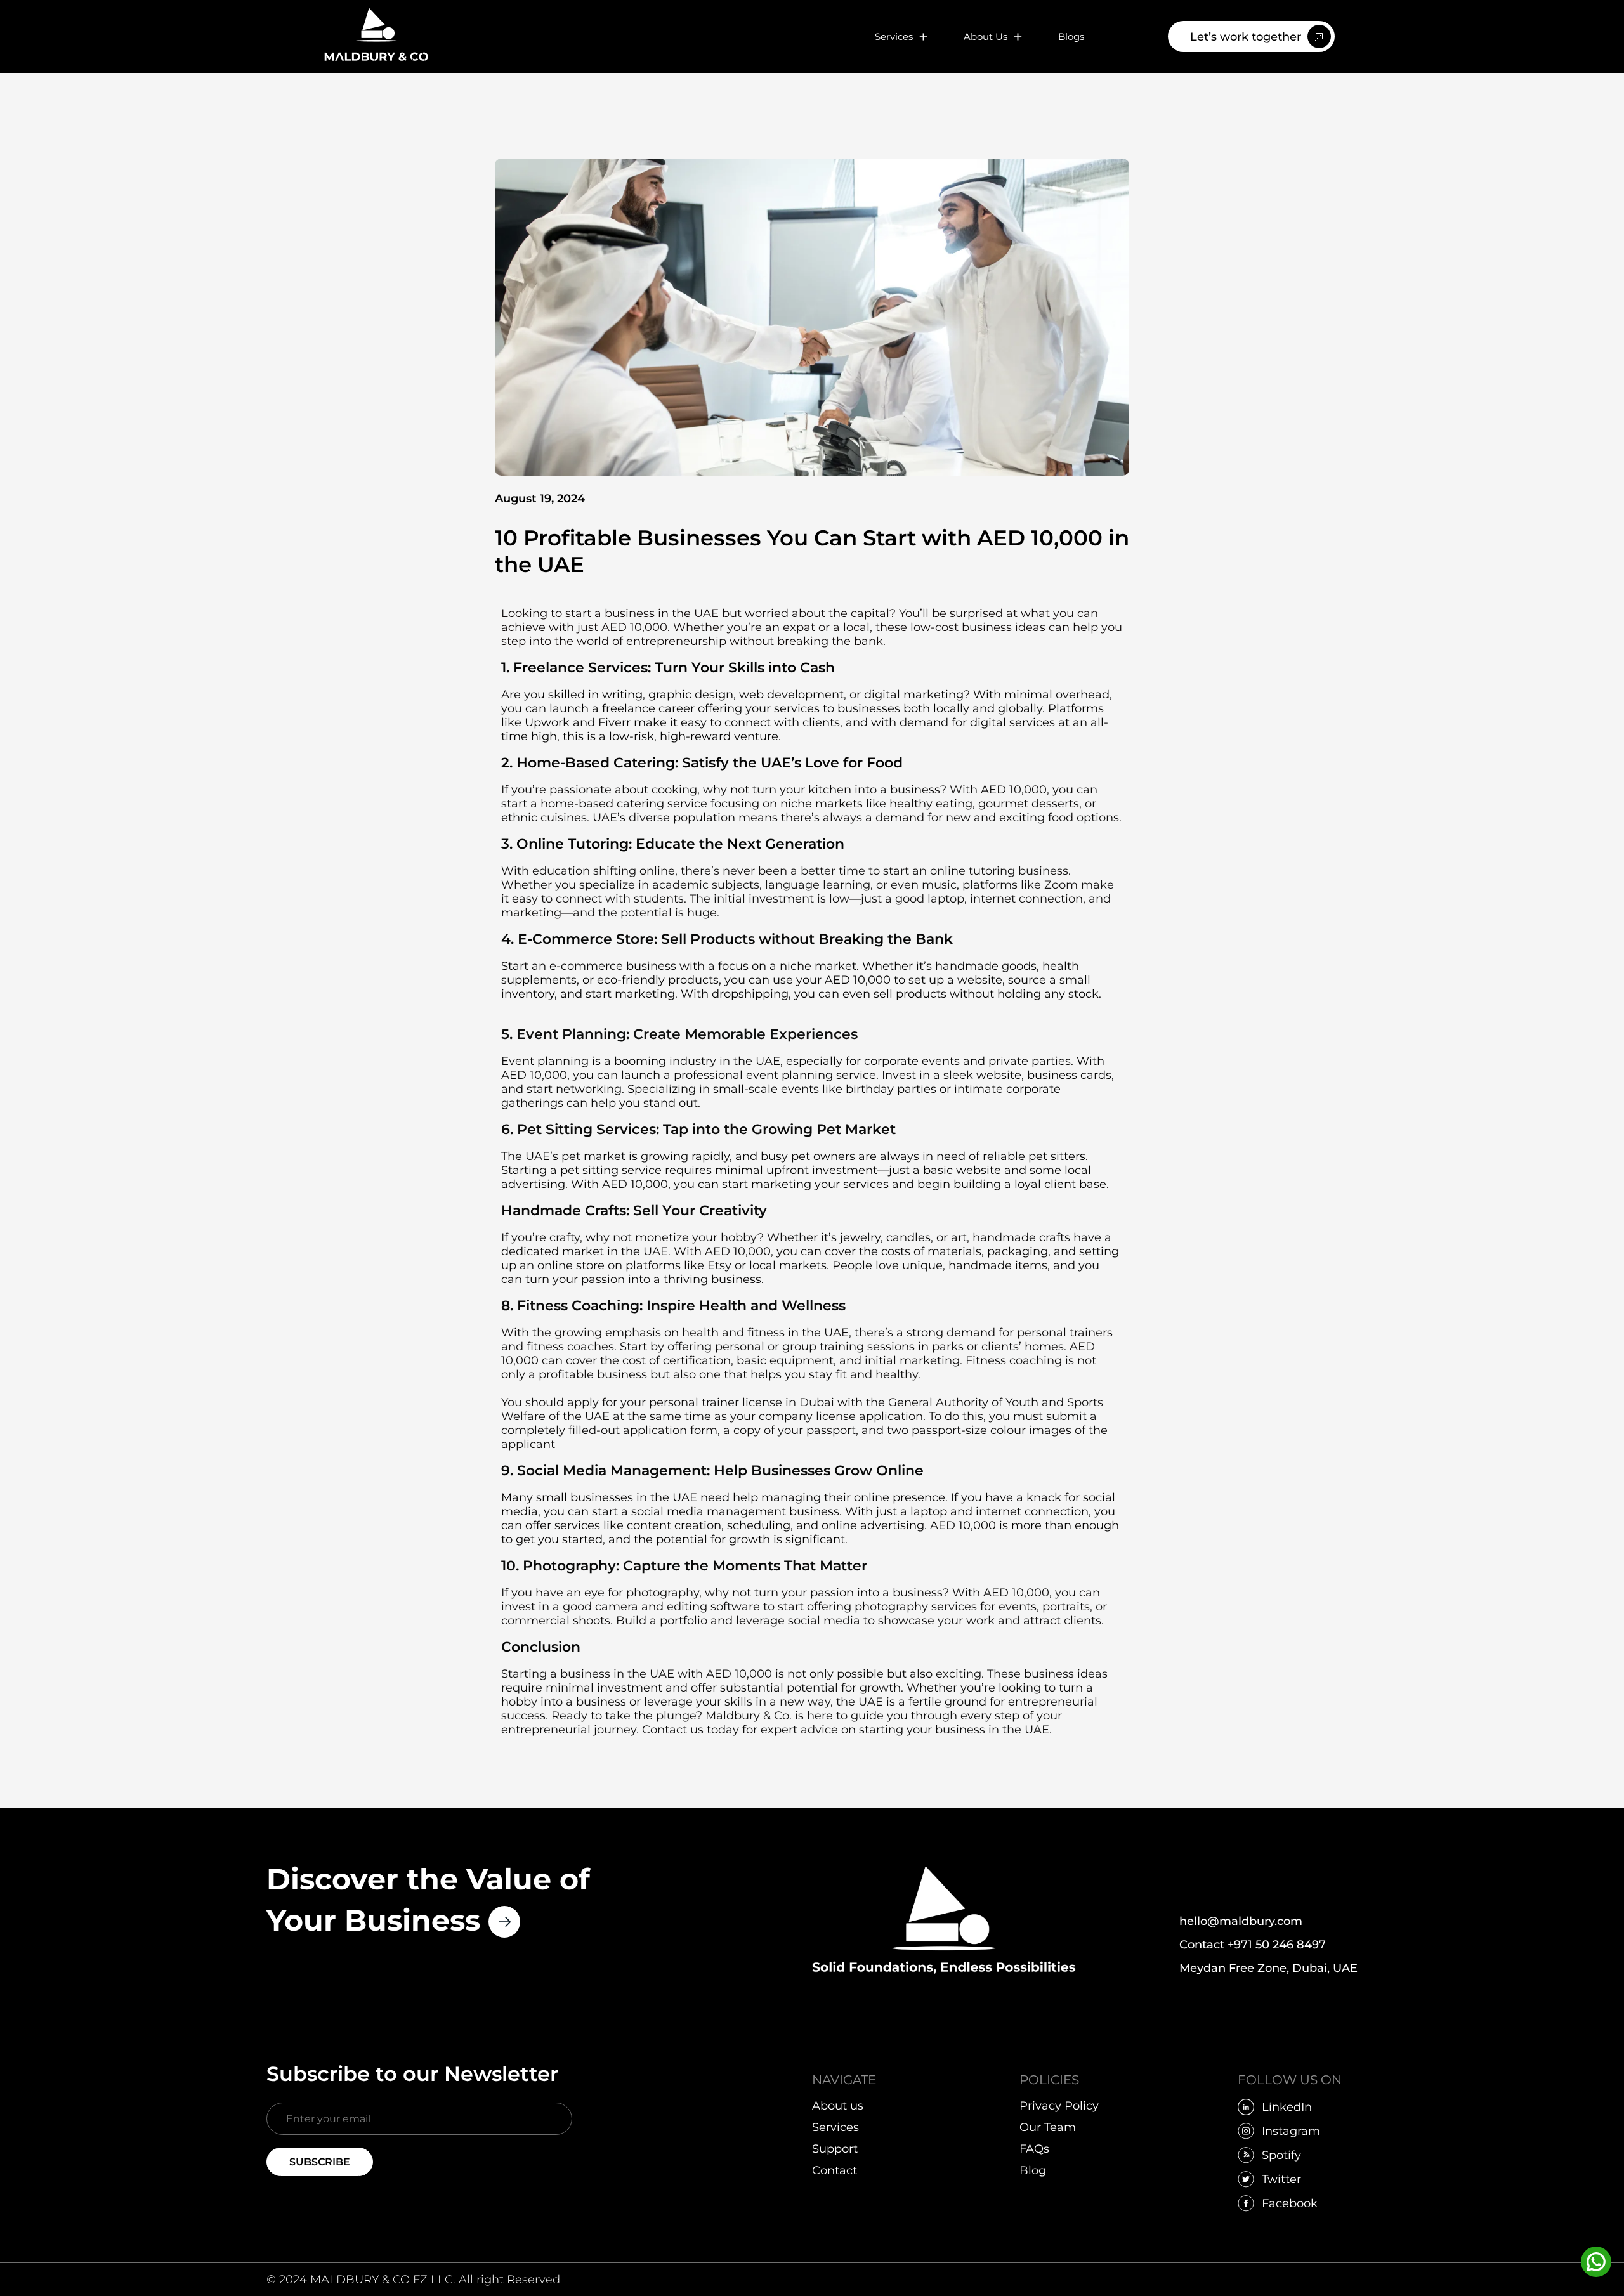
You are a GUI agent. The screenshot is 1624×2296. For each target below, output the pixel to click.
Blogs (1071, 36)
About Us (986, 36)
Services (894, 36)
